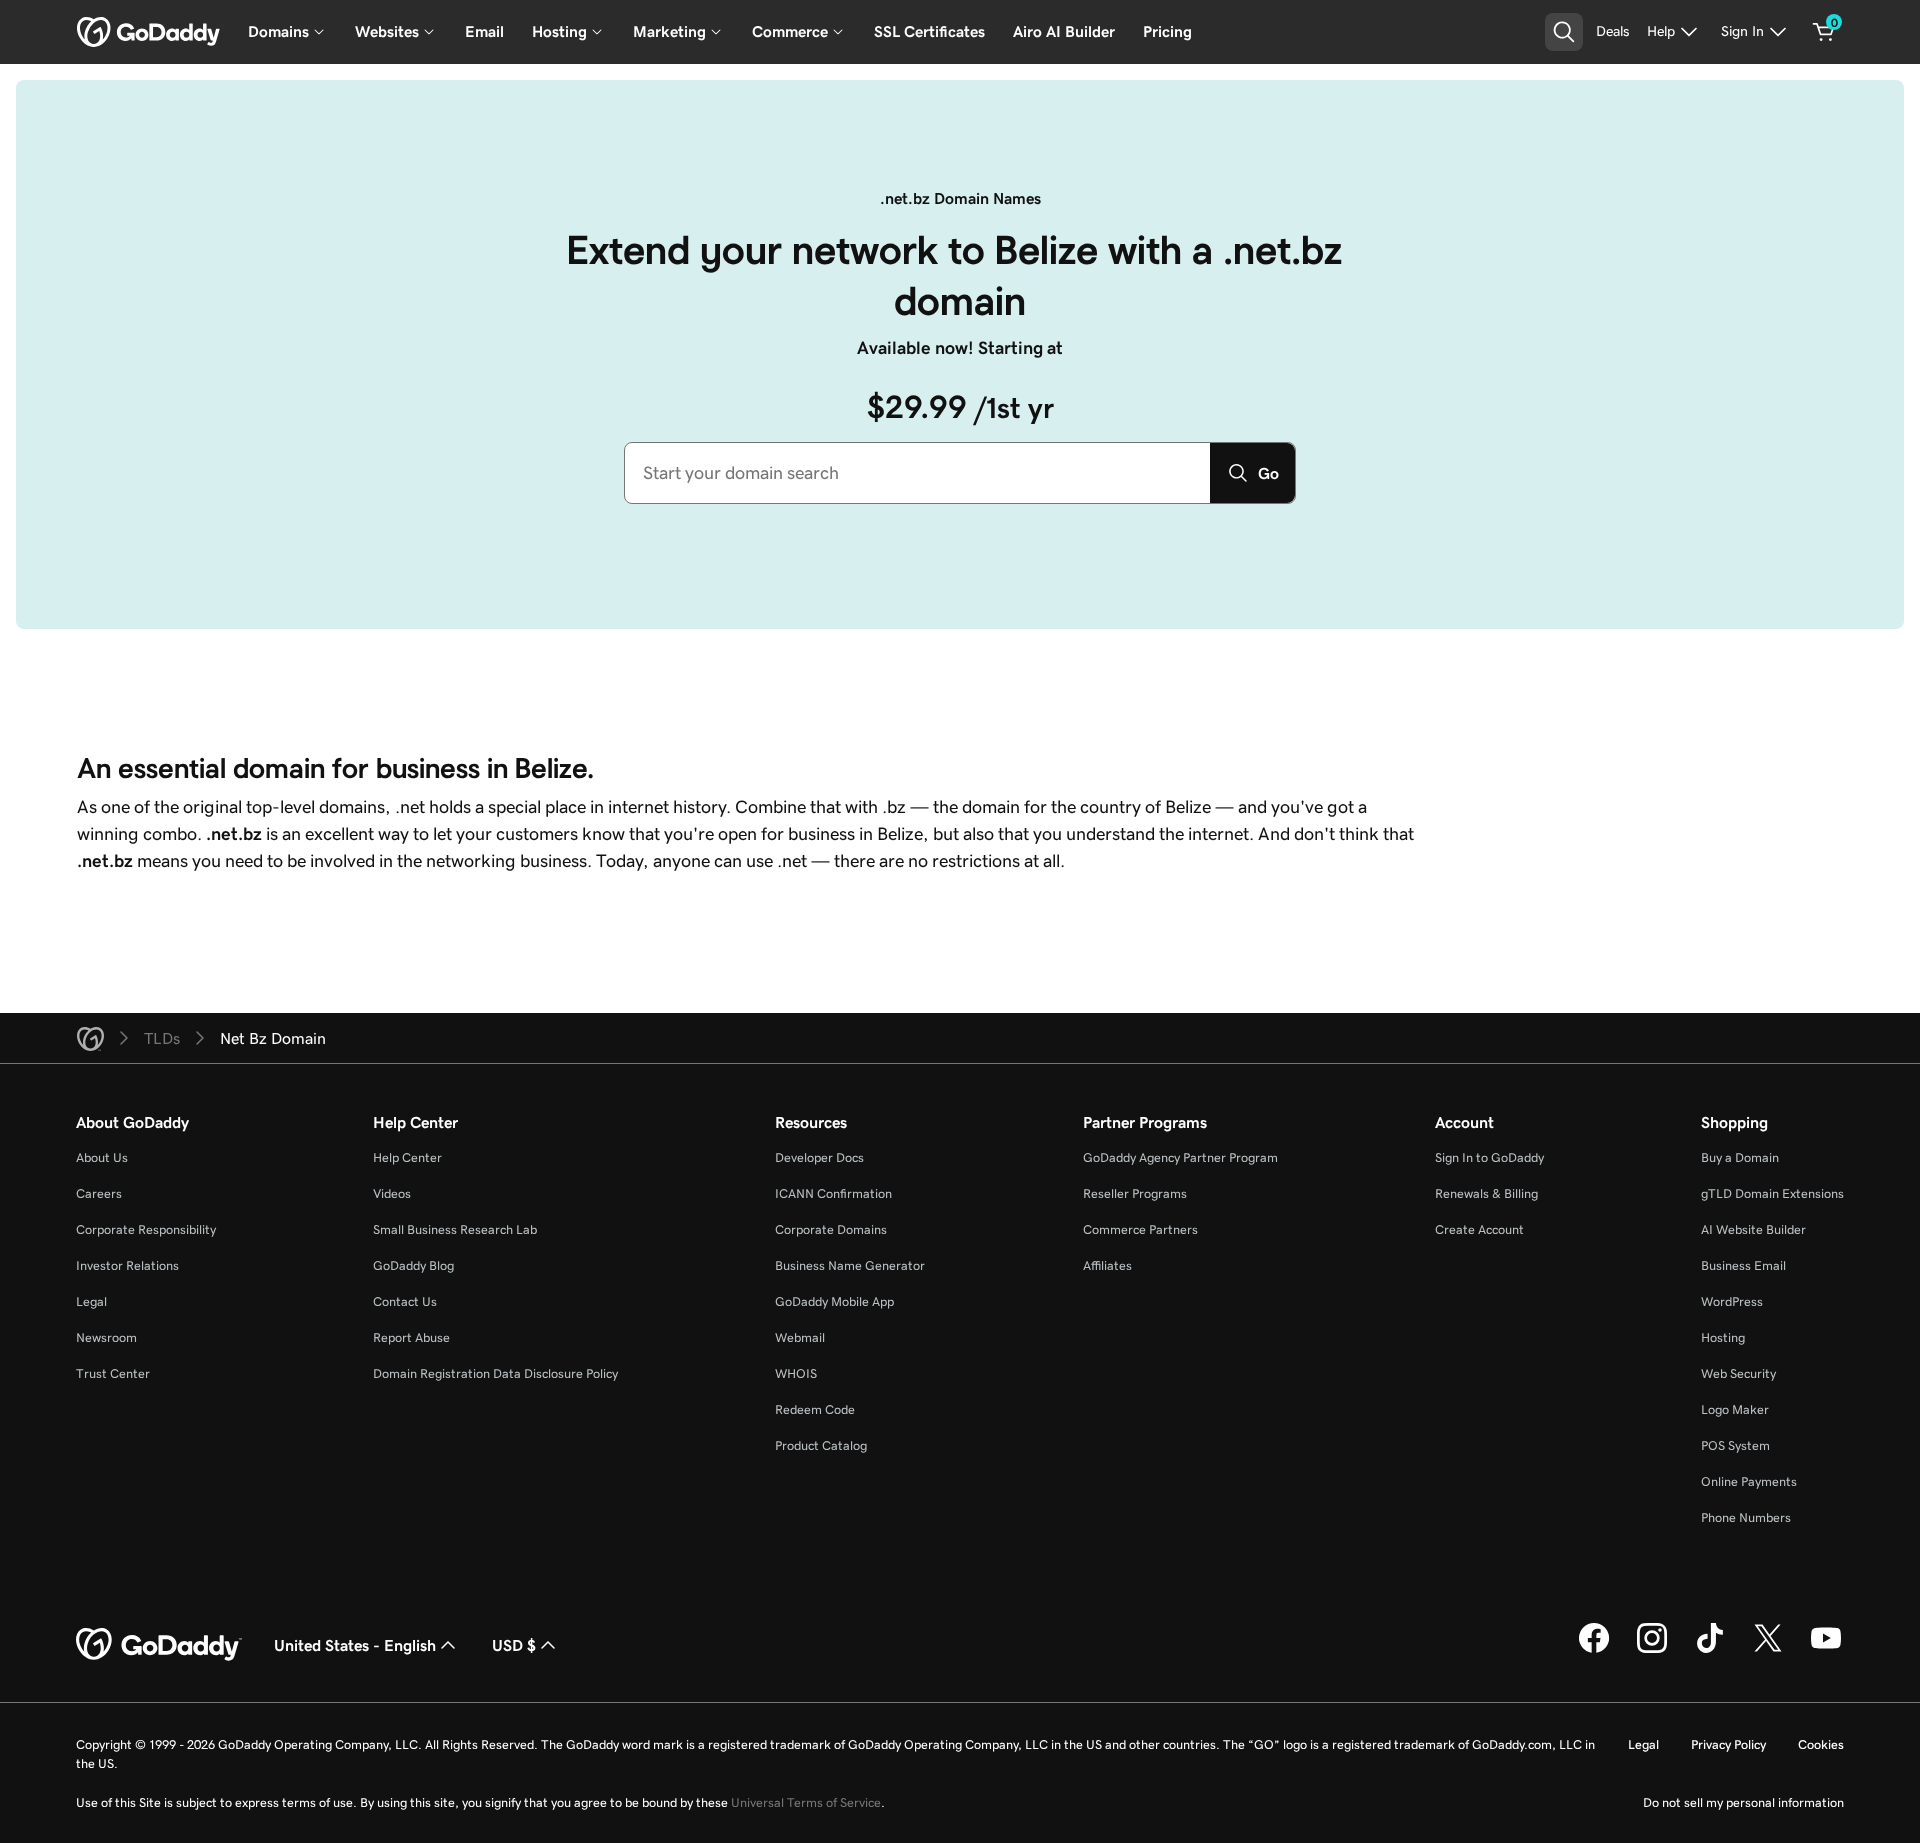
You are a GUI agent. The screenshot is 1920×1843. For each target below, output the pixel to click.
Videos (392, 1193)
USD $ (514, 1645)
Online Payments (1749, 1481)
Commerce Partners (1140, 1229)
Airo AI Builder (1064, 31)
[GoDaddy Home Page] (159, 1645)
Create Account (1479, 1229)
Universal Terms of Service (806, 1802)
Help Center (407, 1157)
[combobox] (917, 473)
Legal (91, 1301)
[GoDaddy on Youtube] (1826, 1650)
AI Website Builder (1753, 1229)
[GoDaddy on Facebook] (1594, 1650)
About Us (102, 1157)
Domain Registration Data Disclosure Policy (495, 1373)
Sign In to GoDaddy (1489, 1157)
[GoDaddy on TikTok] (1710, 1650)
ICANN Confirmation (833, 1193)
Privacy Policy (1728, 1744)
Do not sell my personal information (1743, 1802)
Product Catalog (821, 1445)
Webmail (800, 1337)
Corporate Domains (831, 1229)
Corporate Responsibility (146, 1229)
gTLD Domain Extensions (1772, 1193)
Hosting (1723, 1337)
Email (484, 31)
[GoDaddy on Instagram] (1652, 1650)
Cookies (1821, 1744)
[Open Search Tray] (1564, 32)
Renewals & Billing (1486, 1193)
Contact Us (405, 1301)
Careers (99, 1193)
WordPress (1732, 1301)
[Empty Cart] (1824, 32)
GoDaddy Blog (413, 1265)
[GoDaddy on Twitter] (1768, 1650)
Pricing (1167, 31)
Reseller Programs (1135, 1193)
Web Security (1738, 1373)
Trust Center (113, 1373)
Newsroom (106, 1337)
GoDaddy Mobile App (834, 1301)
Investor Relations (127, 1265)
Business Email (1743, 1265)
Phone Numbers (1746, 1517)
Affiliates (1107, 1265)
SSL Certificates (929, 31)
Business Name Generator (850, 1265)
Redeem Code (815, 1409)
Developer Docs (819, 1157)
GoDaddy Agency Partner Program (1180, 1157)
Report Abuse (411, 1337)
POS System (1735, 1445)
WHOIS (796, 1373)
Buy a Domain (1740, 1157)
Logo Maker (1735, 1409)
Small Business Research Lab (455, 1229)
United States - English (355, 1645)
